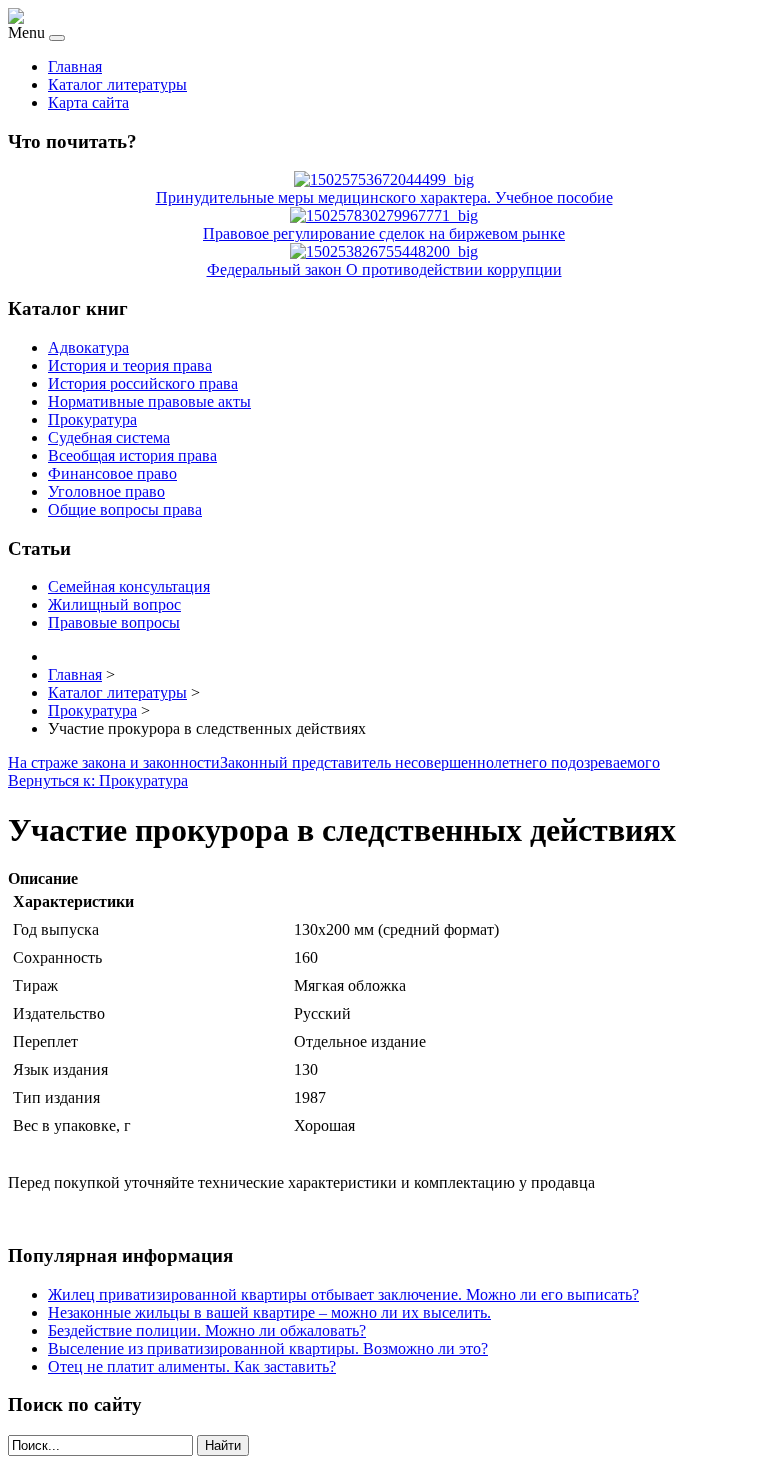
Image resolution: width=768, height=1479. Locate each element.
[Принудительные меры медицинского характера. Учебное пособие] (384, 179)
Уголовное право (106, 491)
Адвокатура (88, 347)
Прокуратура (92, 419)
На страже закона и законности (114, 762)
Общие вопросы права (125, 509)
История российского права (143, 383)
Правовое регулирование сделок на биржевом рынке (384, 233)
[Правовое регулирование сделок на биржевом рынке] (384, 215)
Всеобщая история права (132, 455)
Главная (75, 66)
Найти (223, 1445)
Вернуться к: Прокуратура (98, 780)
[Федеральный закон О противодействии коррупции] (384, 251)
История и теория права (130, 365)
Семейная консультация (129, 586)
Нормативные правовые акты (149, 401)
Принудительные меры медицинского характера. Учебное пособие (384, 197)
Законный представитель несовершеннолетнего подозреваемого (440, 762)
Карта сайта (88, 102)
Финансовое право (112, 473)
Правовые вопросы (114, 622)
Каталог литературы (117, 84)
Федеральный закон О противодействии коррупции (384, 269)
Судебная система (109, 437)
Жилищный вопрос (114, 604)
